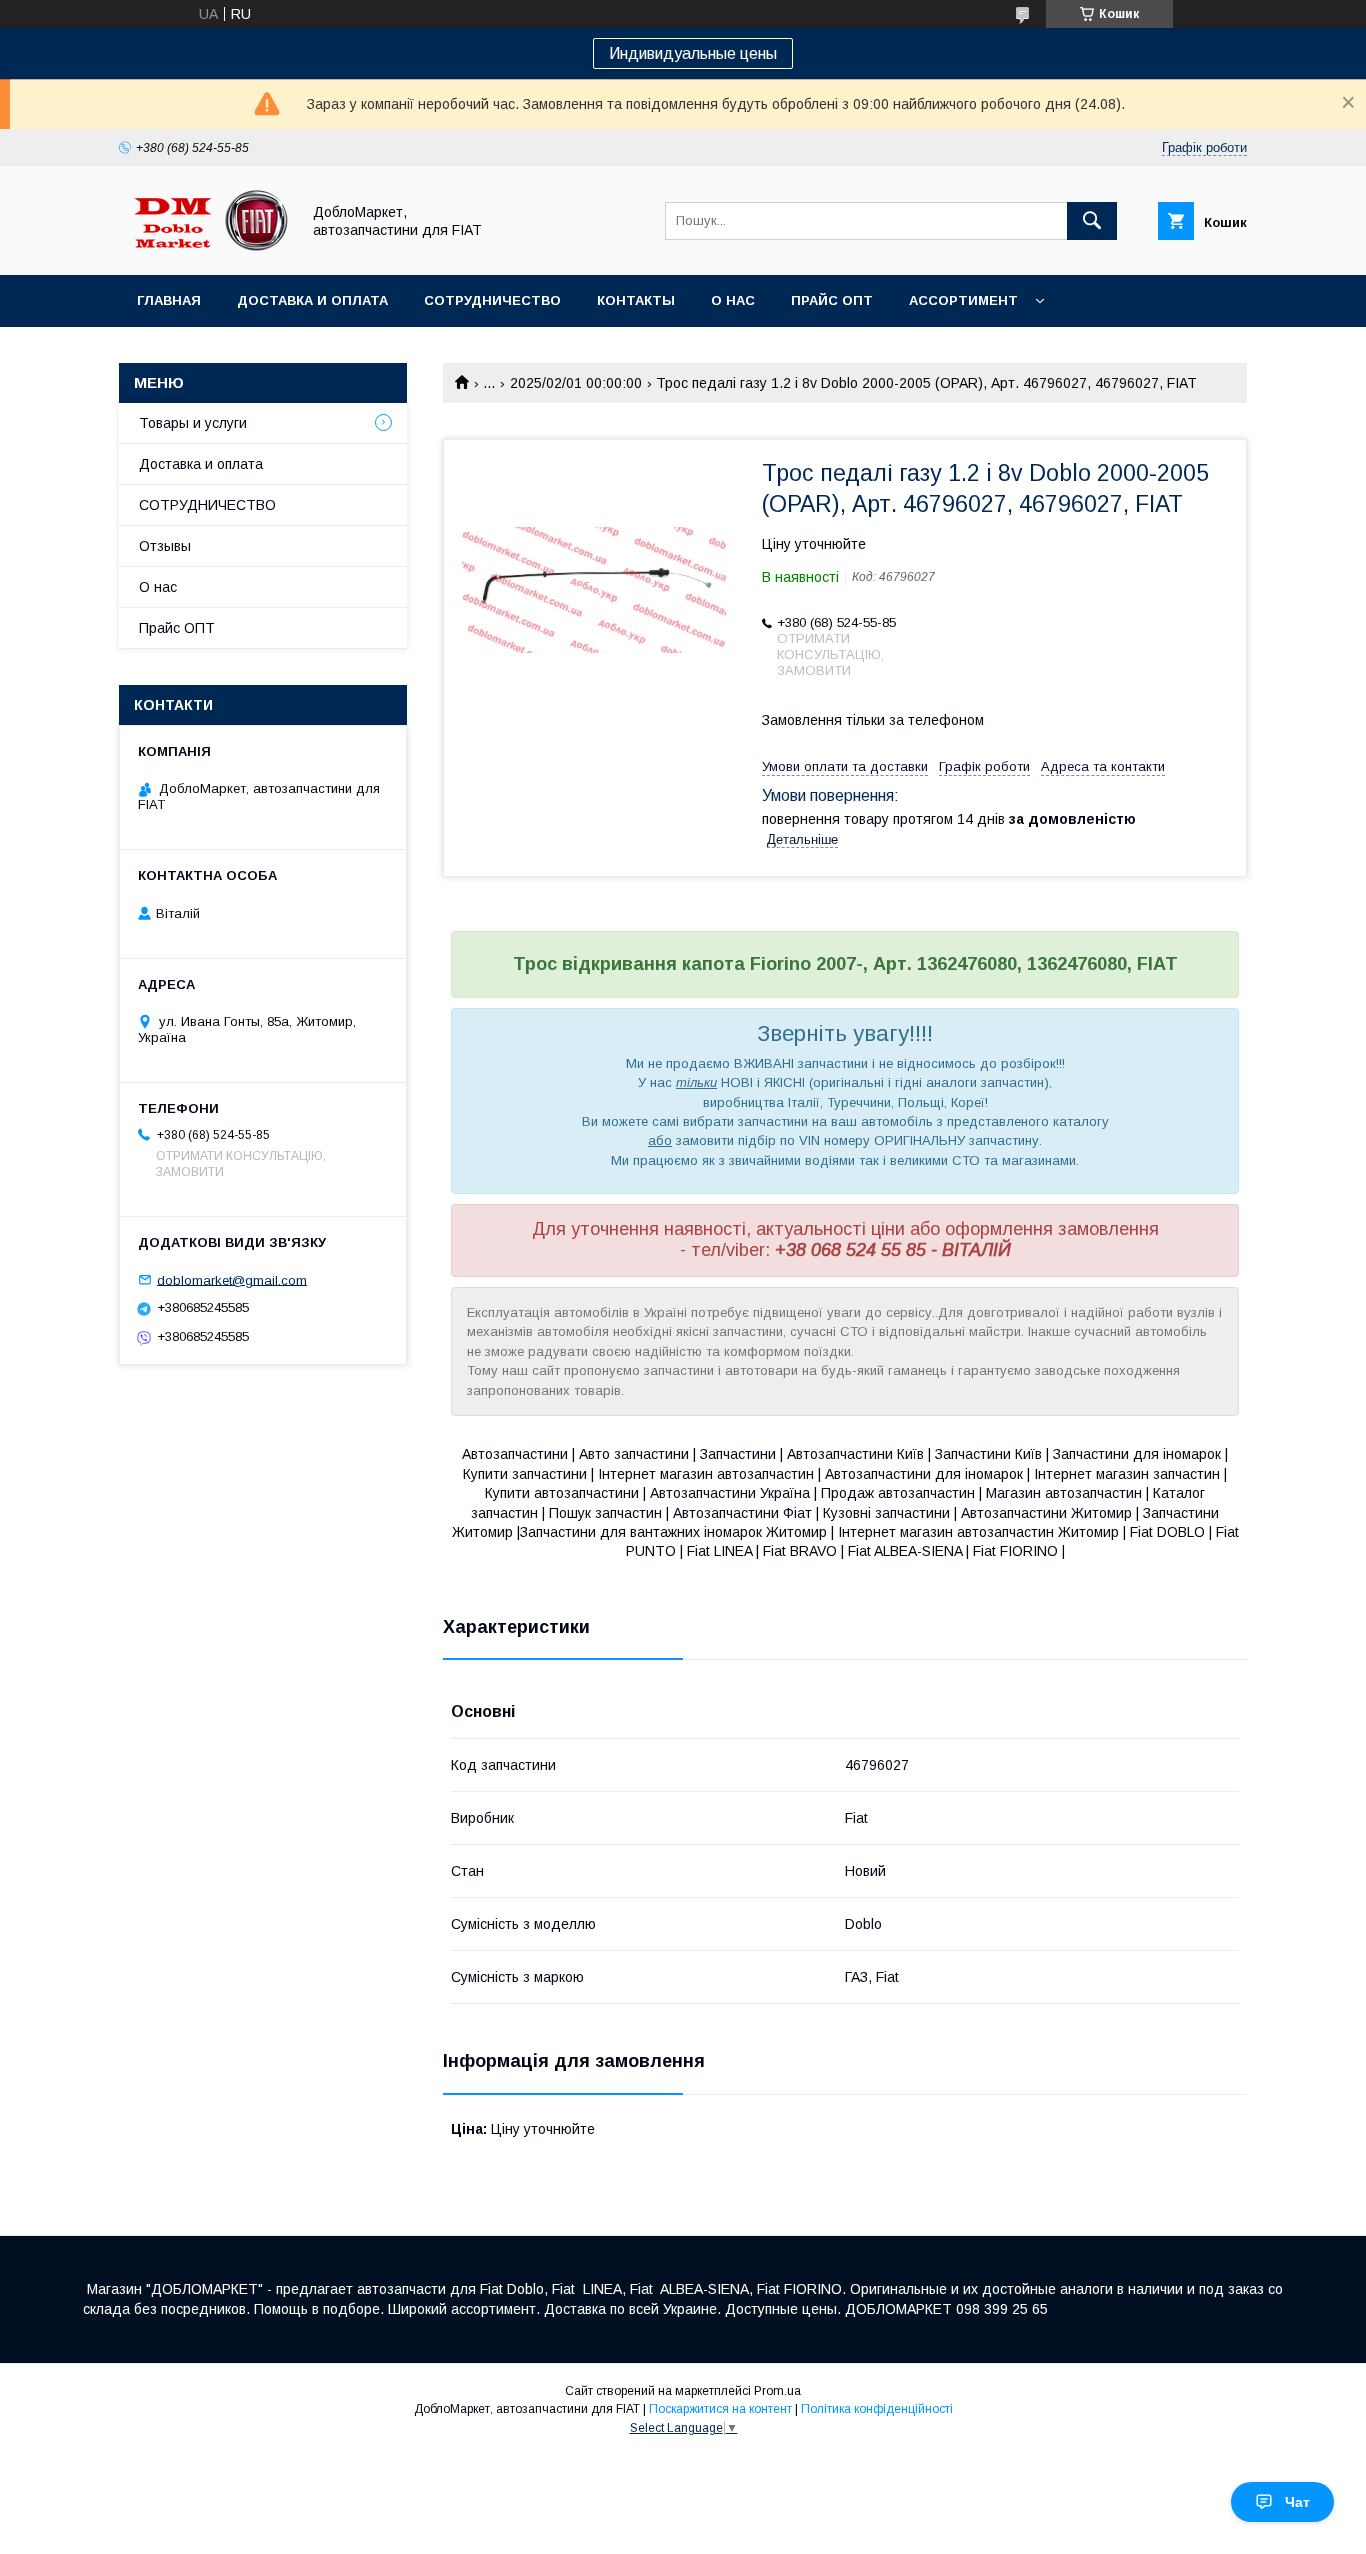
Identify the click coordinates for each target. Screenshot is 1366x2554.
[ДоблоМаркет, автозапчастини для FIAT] (204, 249)
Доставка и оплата (312, 300)
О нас (733, 300)
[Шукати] (1092, 221)
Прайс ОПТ (832, 300)
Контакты (636, 300)
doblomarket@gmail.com (232, 1279)
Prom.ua (777, 2391)
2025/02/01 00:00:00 (576, 383)
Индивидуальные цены (693, 53)
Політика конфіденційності (877, 2409)
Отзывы (165, 546)
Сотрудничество (492, 300)
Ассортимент (963, 300)
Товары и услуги (193, 423)
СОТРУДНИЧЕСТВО (207, 505)
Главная (169, 300)
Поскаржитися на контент (720, 2409)
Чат (1297, 2502)
